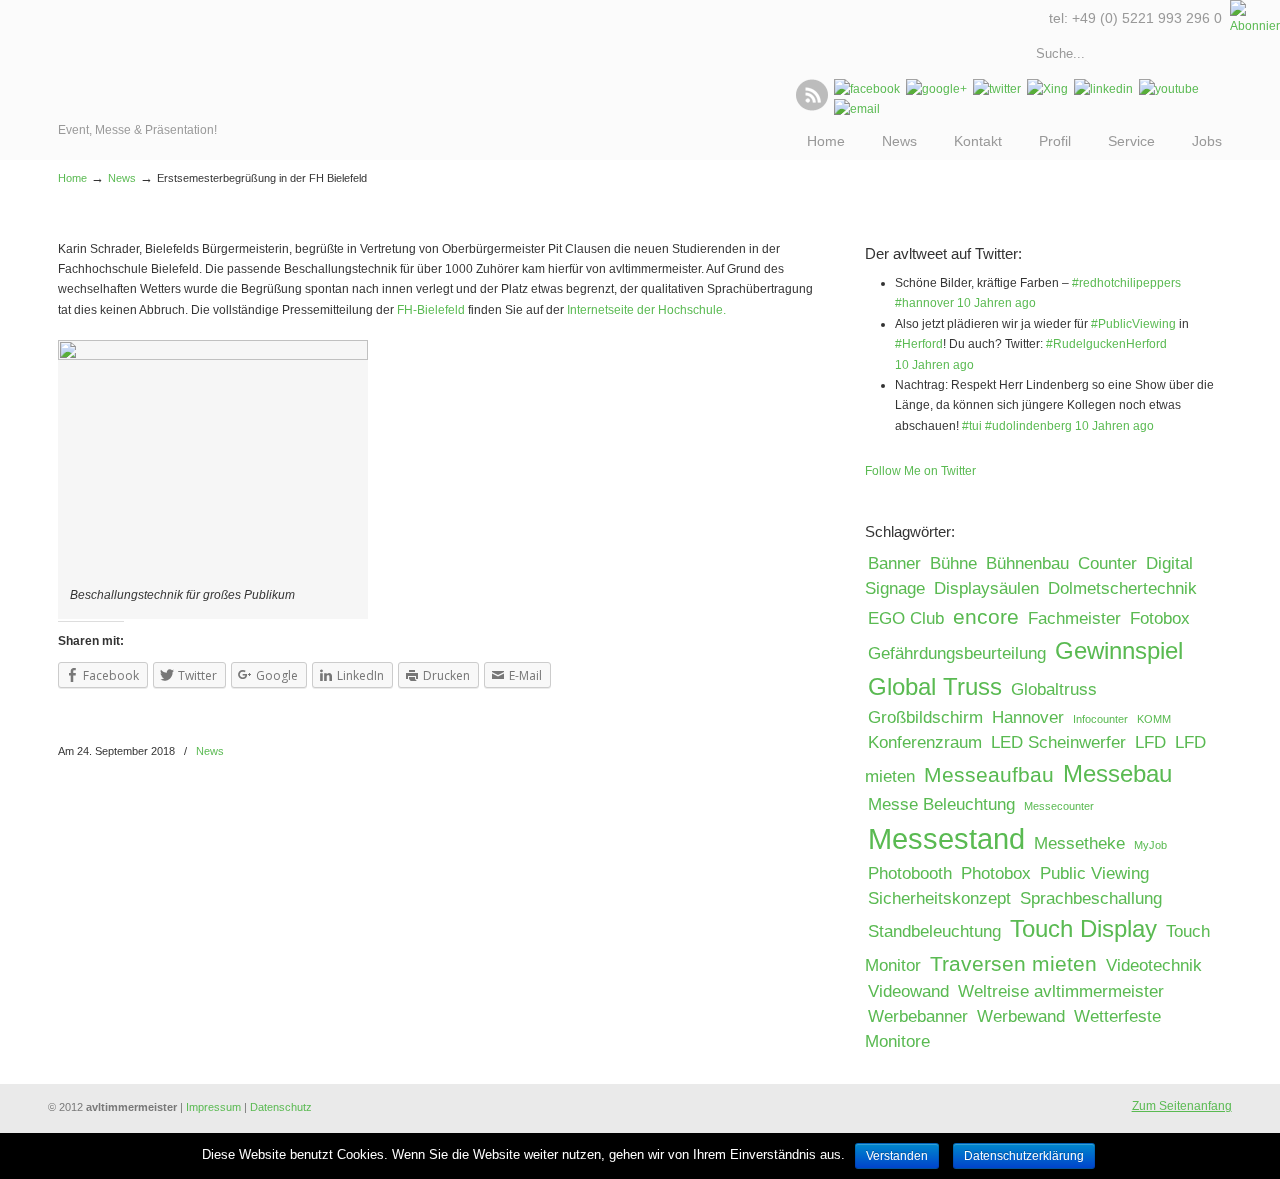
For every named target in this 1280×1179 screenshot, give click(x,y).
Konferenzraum (925, 742)
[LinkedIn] (1103, 89)
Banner (894, 563)
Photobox (996, 873)
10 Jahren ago (996, 303)
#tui (972, 426)
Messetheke (1079, 843)
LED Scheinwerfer (1058, 742)
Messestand (946, 838)
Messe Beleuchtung (941, 804)
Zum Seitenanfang (1182, 1106)
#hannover (924, 303)
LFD (1150, 742)
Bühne (953, 563)
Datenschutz (281, 1107)
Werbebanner (918, 1016)
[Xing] (1047, 89)
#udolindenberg (1028, 426)
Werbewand (1021, 1016)
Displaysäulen (986, 588)
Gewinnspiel (1119, 650)
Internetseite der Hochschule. (646, 310)
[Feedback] (15, 325)
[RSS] (812, 107)
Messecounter (1059, 806)
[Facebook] (867, 89)
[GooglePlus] (936, 89)
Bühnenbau (1027, 563)
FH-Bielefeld (431, 310)
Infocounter (1100, 719)
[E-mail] (857, 109)
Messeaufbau (989, 774)
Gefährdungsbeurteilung (957, 653)
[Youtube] (1169, 89)
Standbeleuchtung (934, 931)
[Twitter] (997, 89)
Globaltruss (1054, 689)
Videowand (908, 991)
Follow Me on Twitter (920, 471)
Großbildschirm (925, 717)
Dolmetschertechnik (1122, 588)
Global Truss (935, 686)
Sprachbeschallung (1091, 898)
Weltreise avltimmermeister (1061, 991)
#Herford (919, 344)
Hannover (1028, 717)
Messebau (1117, 773)
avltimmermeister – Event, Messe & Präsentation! (145, 60)
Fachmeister (1074, 618)
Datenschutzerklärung (1024, 1156)
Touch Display (1083, 928)
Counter (1107, 563)
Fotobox (1160, 618)
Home (72, 178)
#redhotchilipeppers (1126, 283)
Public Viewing (1094, 873)
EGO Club (906, 618)
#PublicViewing (1133, 324)
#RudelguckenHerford (1106, 344)
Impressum (213, 1107)
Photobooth (910, 873)
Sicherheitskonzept (939, 898)
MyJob (1150, 845)
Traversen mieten (1013, 963)
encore (986, 616)
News (122, 178)
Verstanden (897, 1156)
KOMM (1154, 719)
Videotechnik (1154, 965)
